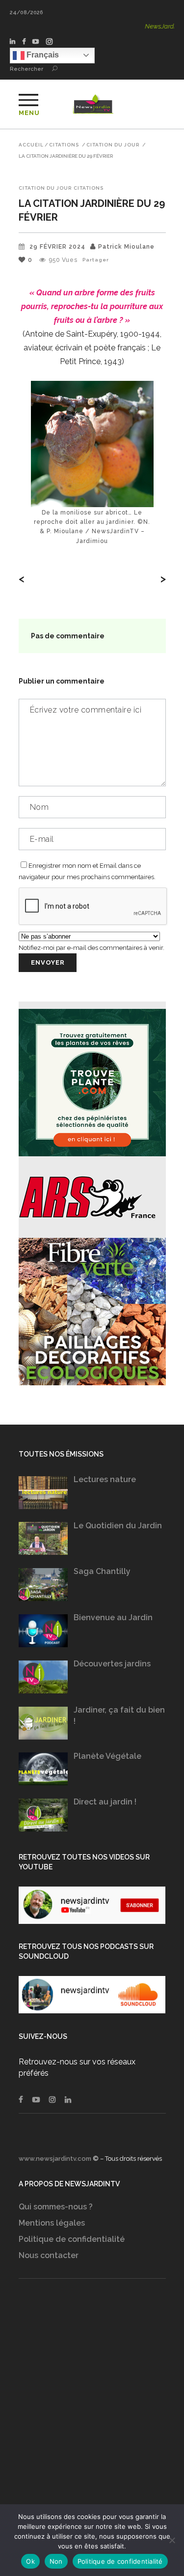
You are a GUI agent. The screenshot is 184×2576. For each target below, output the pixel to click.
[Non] (172, 2540)
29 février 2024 (57, 247)
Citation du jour (113, 145)
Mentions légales (52, 2223)
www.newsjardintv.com (55, 2159)
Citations (64, 145)
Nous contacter (49, 2255)
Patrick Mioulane (126, 247)
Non (56, 2561)
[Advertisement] (92, 2411)
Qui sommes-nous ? (56, 2207)
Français (42, 55)
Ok (30, 2561)
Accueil (31, 145)
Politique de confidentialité (72, 2239)
